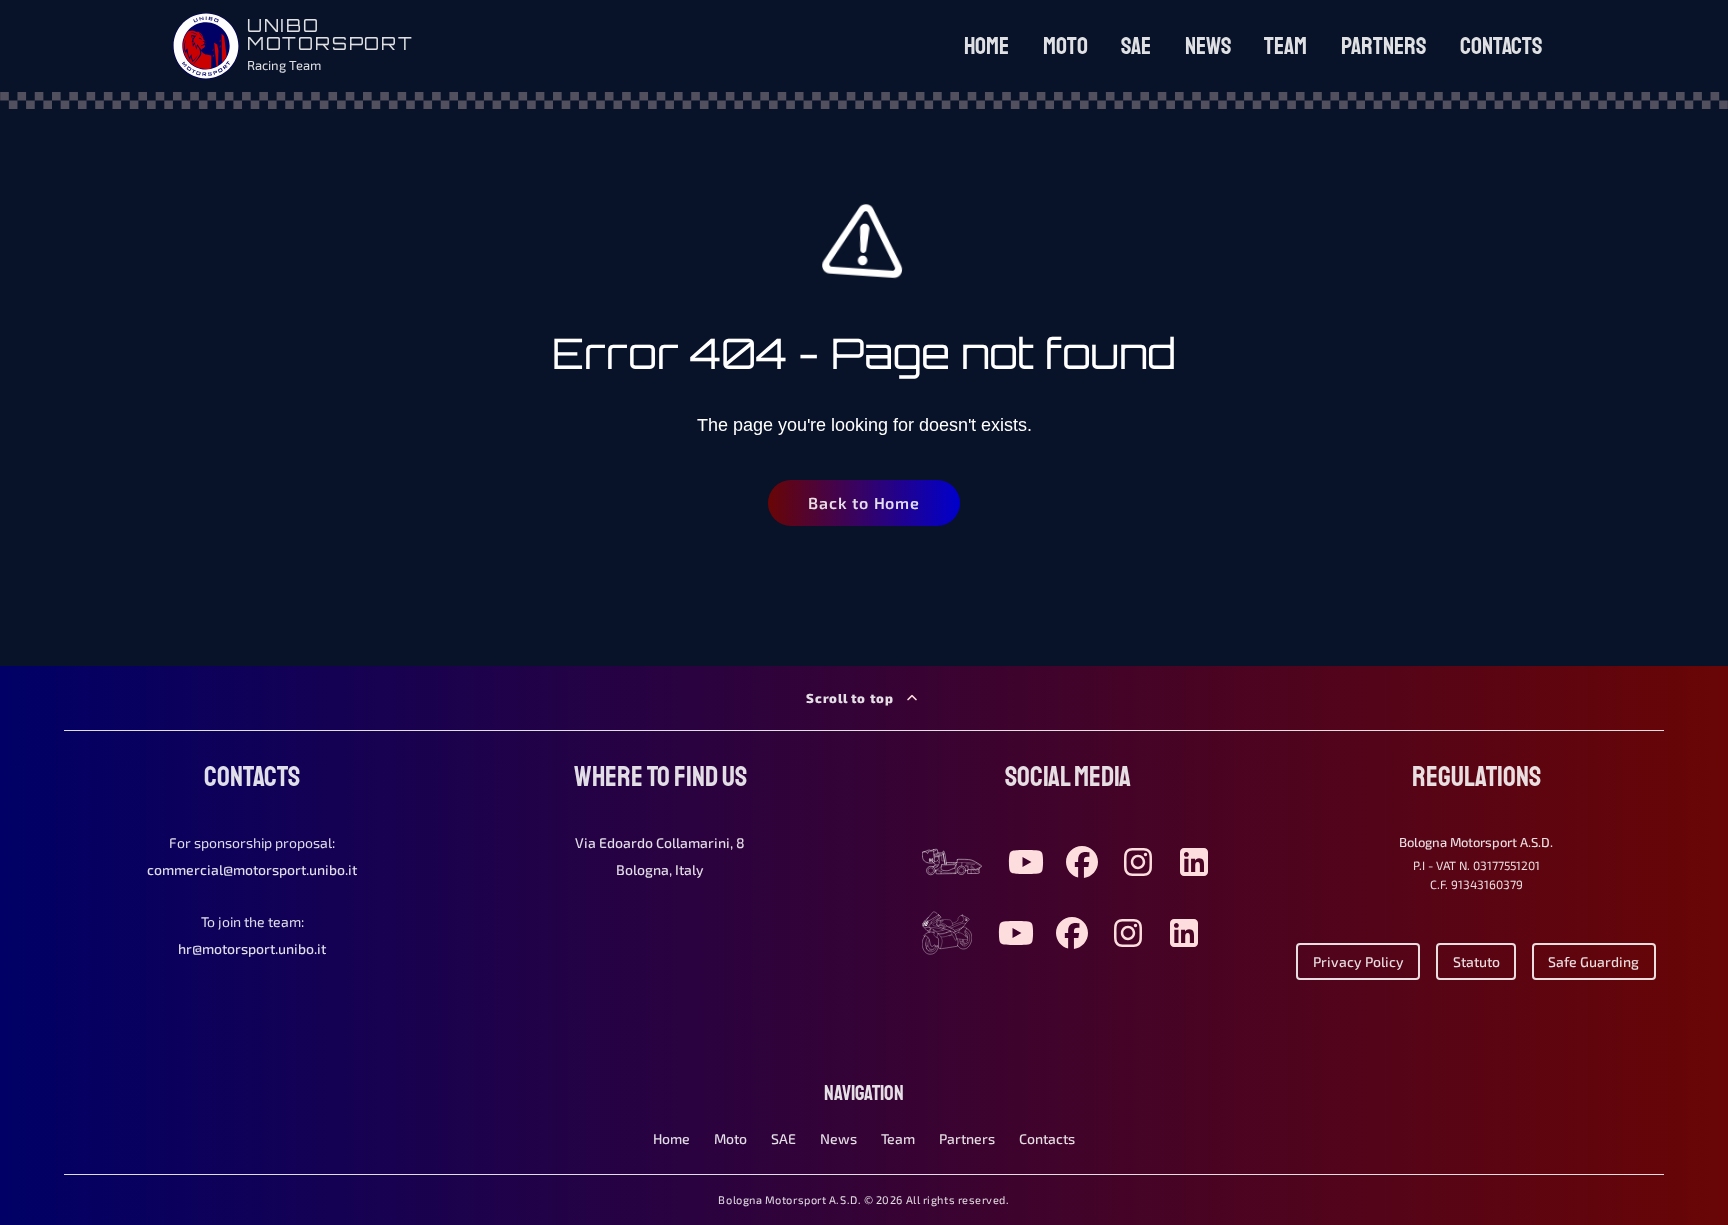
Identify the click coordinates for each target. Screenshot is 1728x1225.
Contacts (1501, 46)
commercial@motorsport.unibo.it (252, 869)
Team (1285, 46)
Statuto (1476, 961)
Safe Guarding (1593, 961)
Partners (1383, 46)
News (1208, 46)
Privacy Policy (1358, 961)
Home (986, 46)
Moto (1065, 46)
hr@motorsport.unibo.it (252, 948)
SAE (1136, 46)
